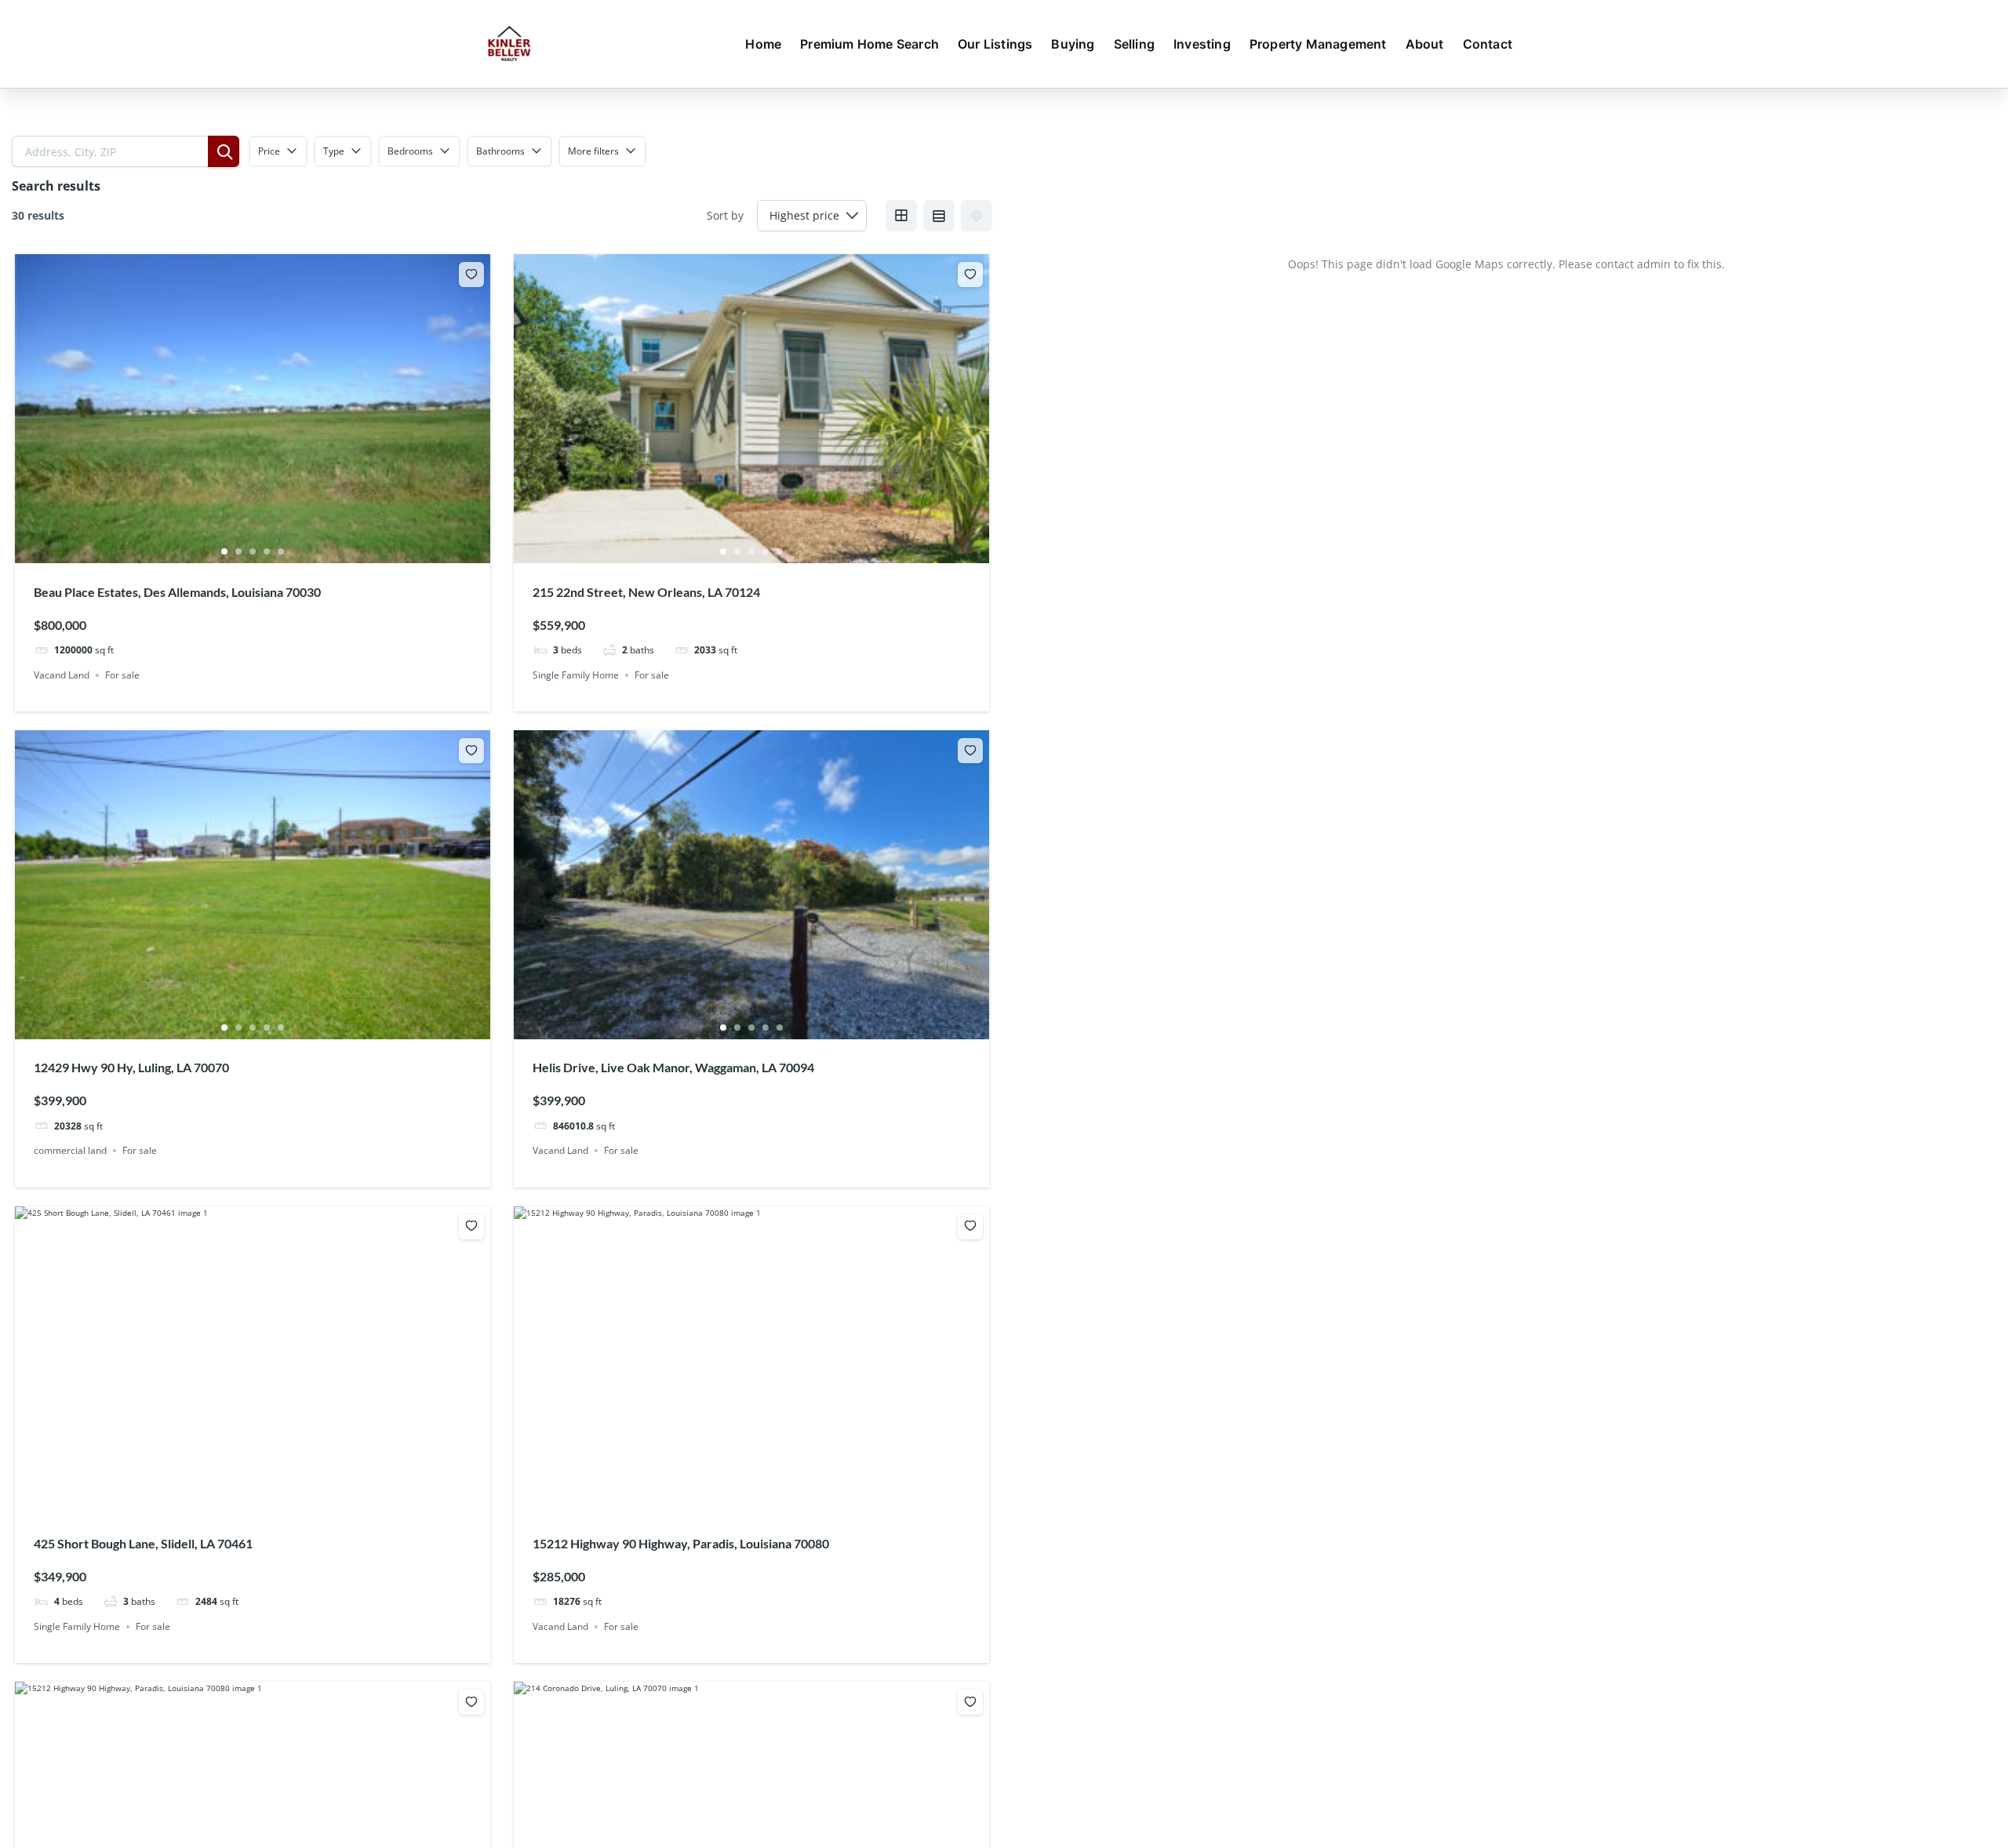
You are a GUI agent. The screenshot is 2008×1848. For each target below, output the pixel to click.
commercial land (70, 1150)
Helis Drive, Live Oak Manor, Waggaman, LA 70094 (673, 1067)
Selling (1134, 44)
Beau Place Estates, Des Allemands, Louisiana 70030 (177, 592)
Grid (901, 216)
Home (763, 44)
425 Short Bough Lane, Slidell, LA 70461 (143, 1543)
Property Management (1318, 44)
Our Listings (995, 44)
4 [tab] (267, 551)
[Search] (224, 151)
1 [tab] (224, 551)
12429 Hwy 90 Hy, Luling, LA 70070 (131, 1067)
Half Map (977, 216)
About (1425, 44)
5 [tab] (281, 551)
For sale (122, 675)
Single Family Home (576, 675)
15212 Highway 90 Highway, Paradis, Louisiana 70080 (681, 1543)
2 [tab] (238, 551)
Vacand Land (62, 675)
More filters (593, 151)
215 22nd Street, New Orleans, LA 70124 (646, 592)
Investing (1202, 44)
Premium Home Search (869, 44)
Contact (1488, 44)
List (939, 216)
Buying (1073, 44)
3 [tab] (253, 551)
